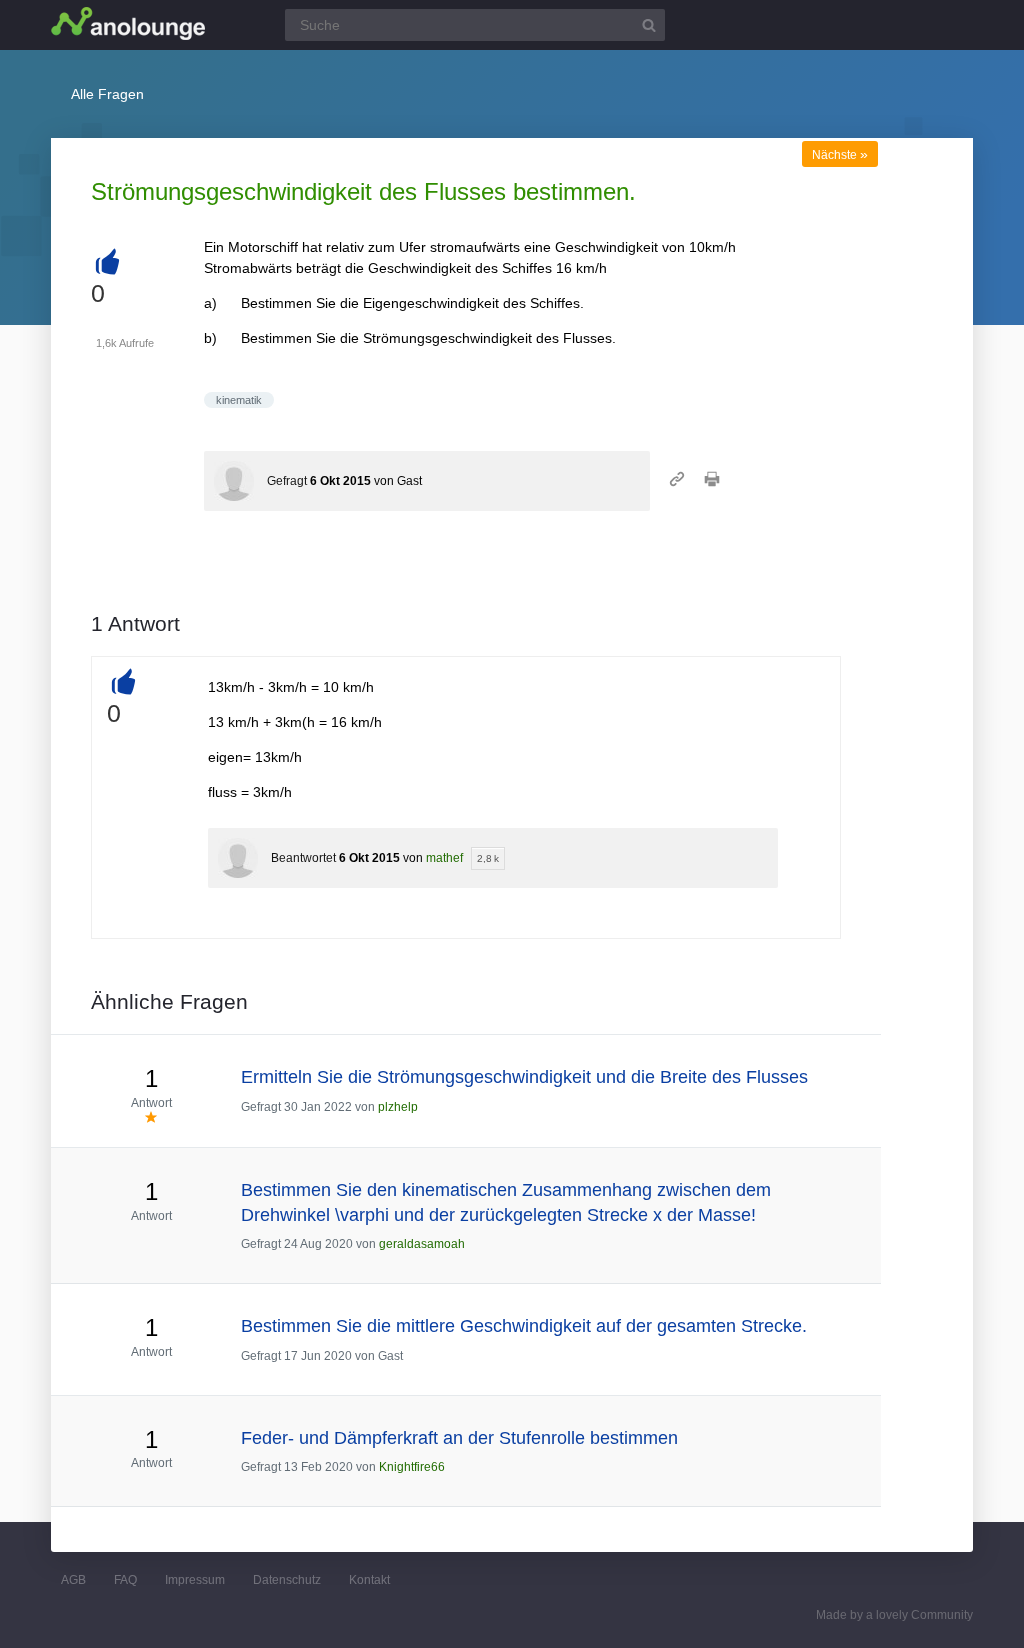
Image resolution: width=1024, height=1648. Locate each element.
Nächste (840, 155)
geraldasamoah (422, 1244)
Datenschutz (287, 1580)
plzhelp (398, 1107)
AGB (73, 1580)
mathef (444, 858)
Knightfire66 (412, 1467)
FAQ (125, 1580)
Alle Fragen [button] (107, 94)
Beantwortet (303, 858)
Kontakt (369, 1580)
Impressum (195, 1580)
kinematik (239, 400)
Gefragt (287, 481)
